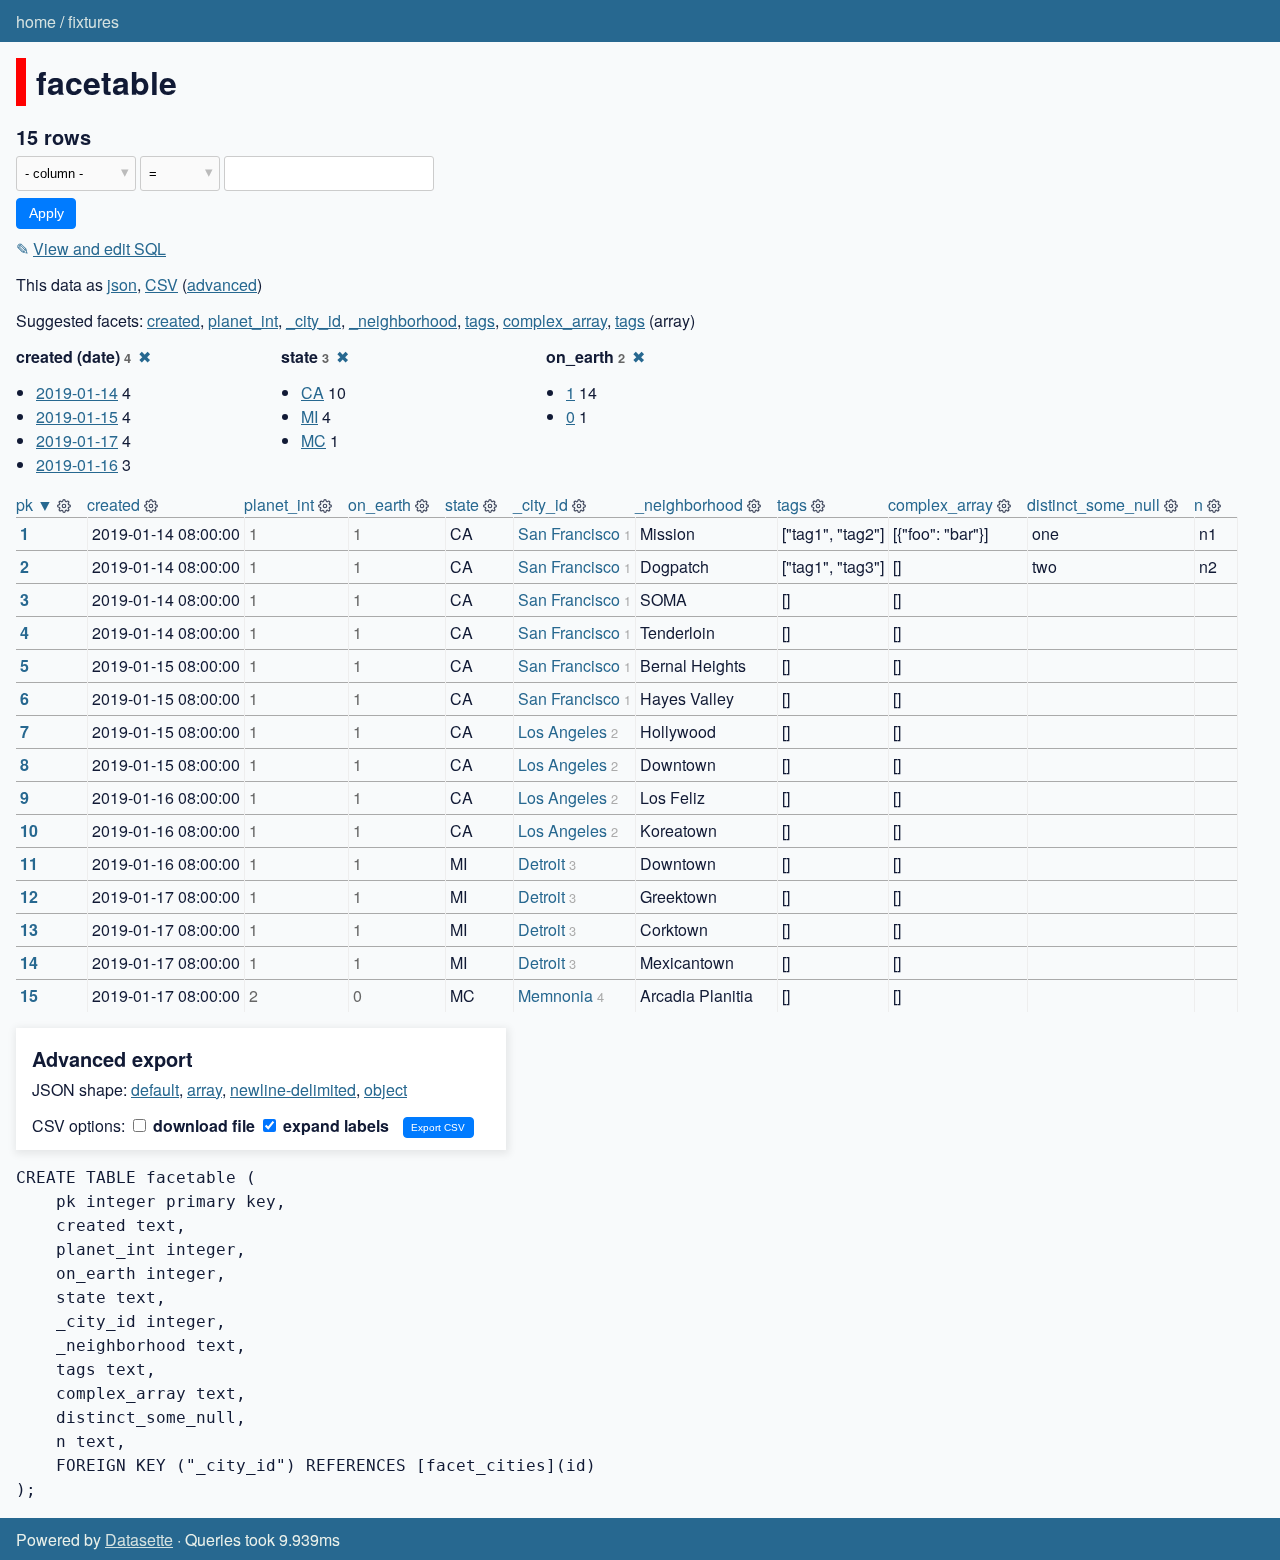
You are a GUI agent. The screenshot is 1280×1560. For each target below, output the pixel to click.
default (155, 1089)
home (36, 21)
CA (312, 392)
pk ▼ (34, 504)
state (462, 504)
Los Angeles (562, 731)
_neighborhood (403, 320)
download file (202, 1125)
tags (480, 320)
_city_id (313, 320)
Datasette (139, 1539)
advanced (222, 284)
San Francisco (569, 533)
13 (29, 929)
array (204, 1089)
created (173, 320)
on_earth (379, 504)
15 (29, 995)
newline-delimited (293, 1089)
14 (29, 962)
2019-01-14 (77, 392)
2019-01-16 (77, 464)
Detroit (541, 863)
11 (29, 863)
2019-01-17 (77, 440)
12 (29, 896)
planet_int (243, 320)
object (385, 1089)
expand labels (334, 1125)
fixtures (93, 21)
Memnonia (555, 995)
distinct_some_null (1093, 504)
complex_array (555, 320)
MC (313, 440)
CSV (161, 284)
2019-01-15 (77, 416)
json (122, 284)
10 (29, 830)
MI (309, 416)
